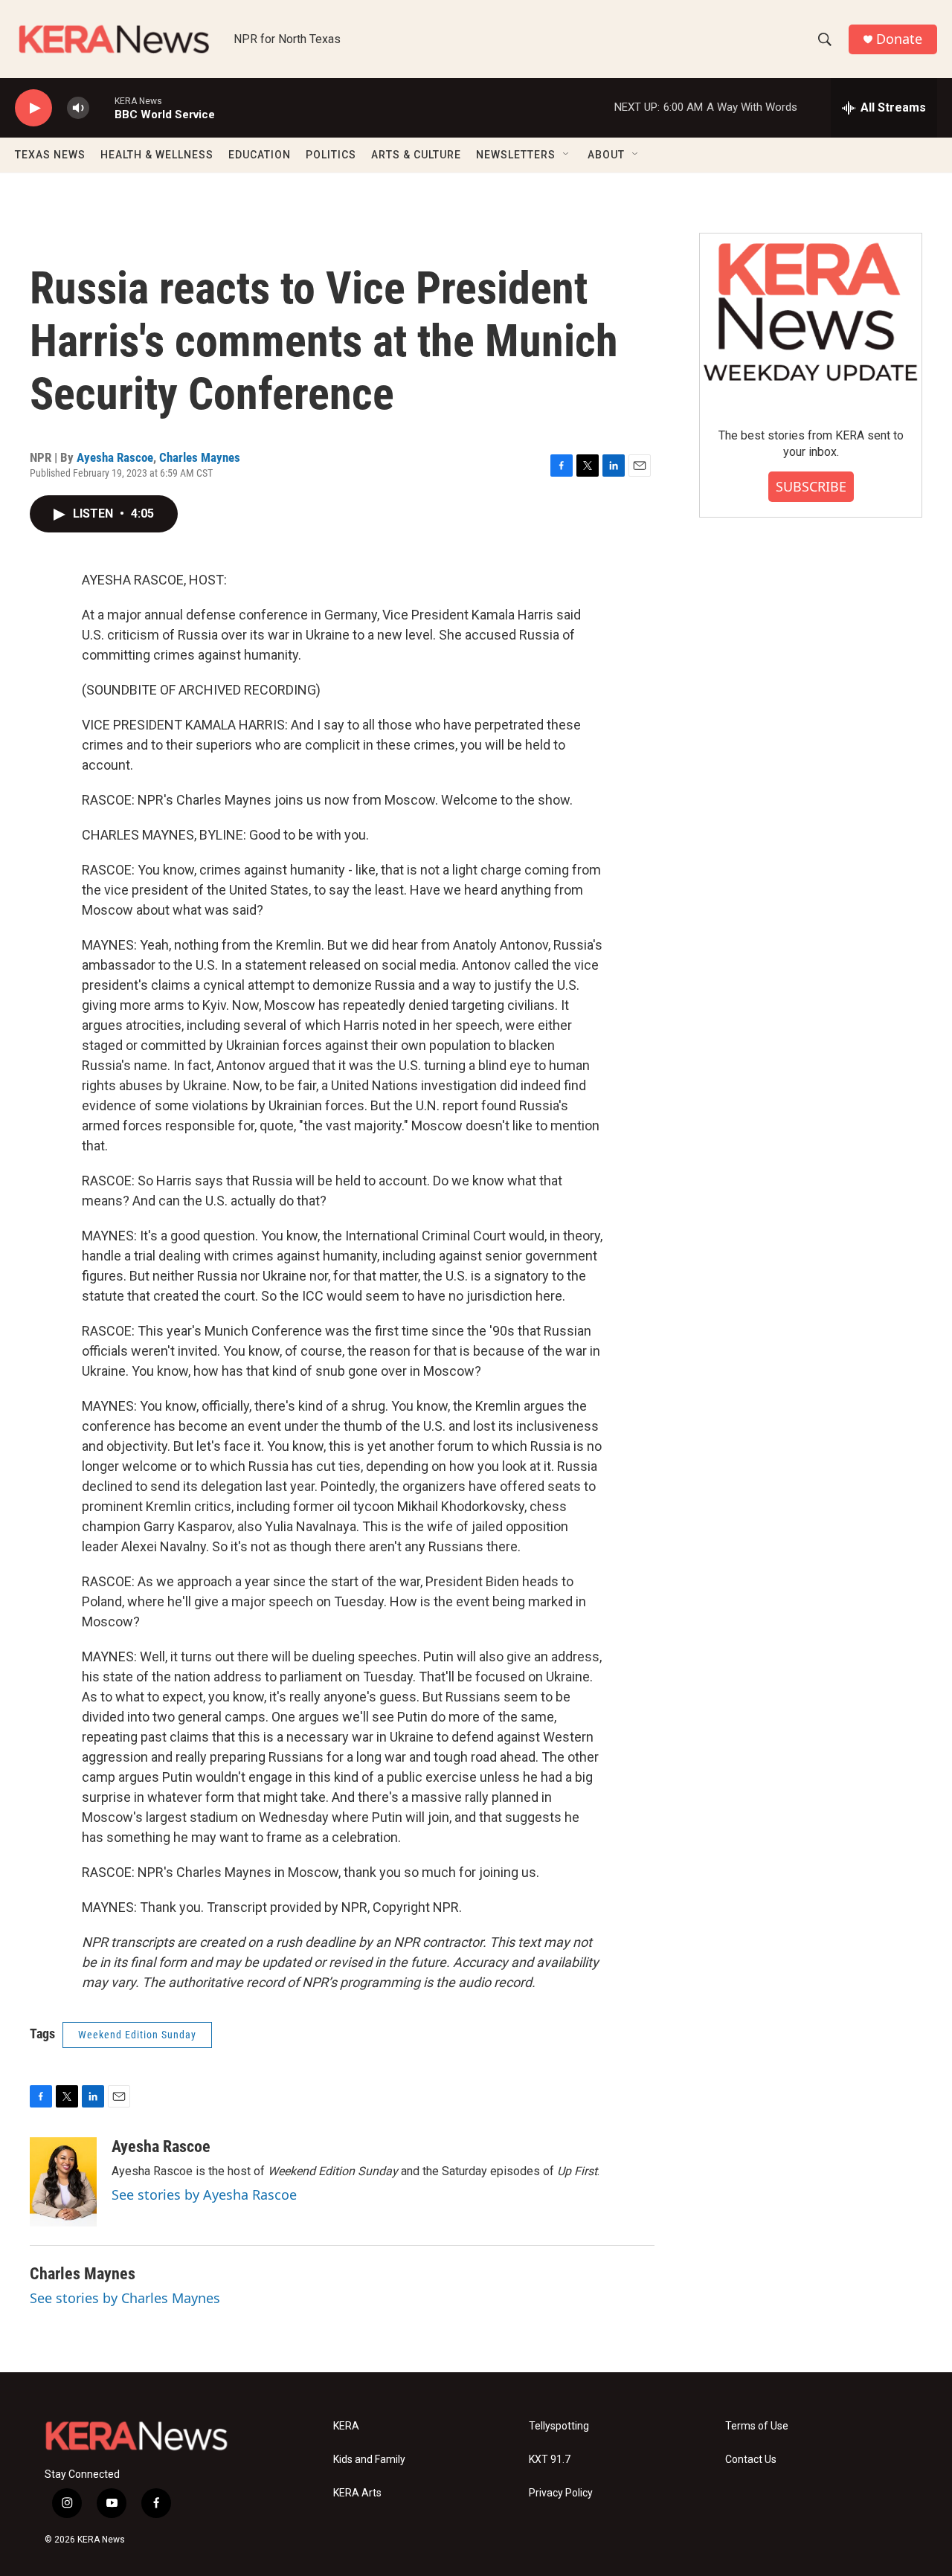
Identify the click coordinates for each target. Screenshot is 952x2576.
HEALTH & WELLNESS (157, 155)
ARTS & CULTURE (416, 155)
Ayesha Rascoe (115, 457)
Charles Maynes (200, 457)
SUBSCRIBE (811, 486)
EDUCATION (260, 155)
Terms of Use (757, 2426)
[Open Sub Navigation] (567, 155)
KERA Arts (357, 2493)
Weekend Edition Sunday (137, 2035)
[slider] (102, 107)
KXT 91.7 (550, 2460)
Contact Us (751, 2460)
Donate (899, 39)
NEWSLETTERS (516, 155)
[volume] (78, 108)
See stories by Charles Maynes (125, 2298)
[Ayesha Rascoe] (63, 2182)
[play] (33, 108)
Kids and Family (369, 2460)
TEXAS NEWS (50, 155)
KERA (346, 2426)
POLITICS (331, 155)
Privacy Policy (561, 2493)
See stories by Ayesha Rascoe (204, 2195)
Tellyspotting (559, 2426)
